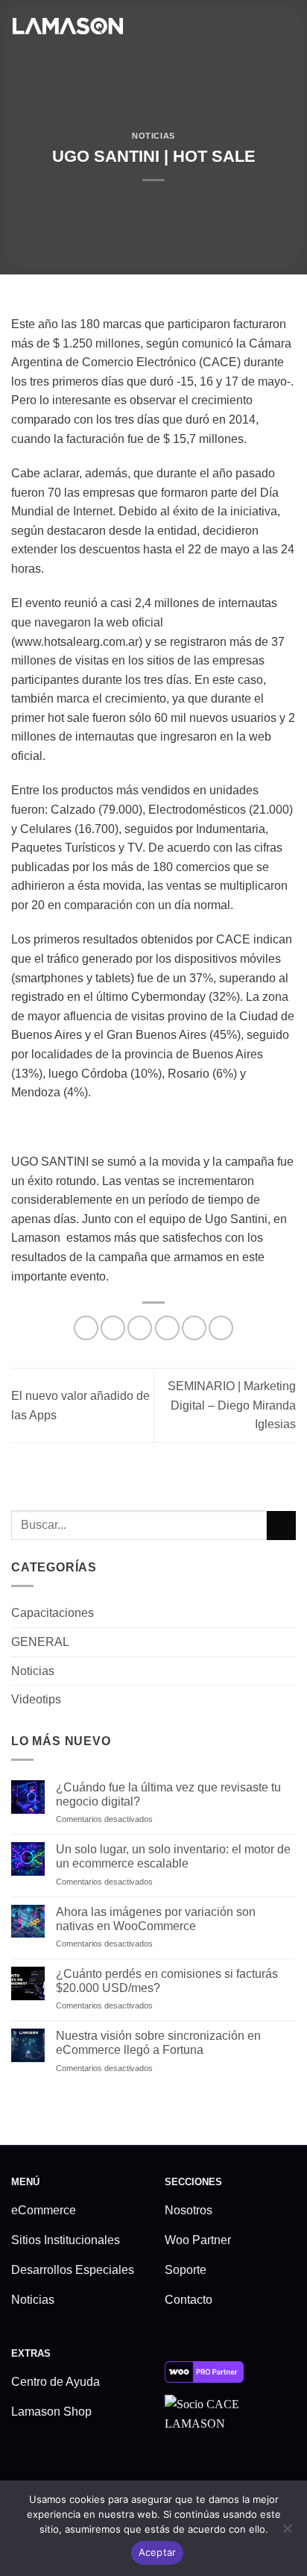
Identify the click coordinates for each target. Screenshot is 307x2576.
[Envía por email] (167, 1328)
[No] (287, 2533)
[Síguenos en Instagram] (200, 2470)
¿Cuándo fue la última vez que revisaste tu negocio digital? (168, 1794)
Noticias (153, 136)
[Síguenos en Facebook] (176, 2470)
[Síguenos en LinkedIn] (247, 2470)
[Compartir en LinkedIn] (221, 1328)
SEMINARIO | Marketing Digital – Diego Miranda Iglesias (232, 1405)
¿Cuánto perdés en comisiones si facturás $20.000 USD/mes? (167, 1981)
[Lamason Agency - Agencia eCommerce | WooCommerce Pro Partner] (67, 25)
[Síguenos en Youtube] (271, 2470)
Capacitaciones (53, 1613)
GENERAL (40, 1642)
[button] (287, 25)
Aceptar (158, 2552)
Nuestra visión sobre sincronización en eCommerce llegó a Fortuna (158, 2043)
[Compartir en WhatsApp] (86, 1328)
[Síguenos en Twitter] (224, 2470)
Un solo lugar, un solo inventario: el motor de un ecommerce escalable (173, 1856)
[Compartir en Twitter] (140, 1328)
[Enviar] (281, 1526)
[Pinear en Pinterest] (194, 1328)
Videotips (36, 1699)
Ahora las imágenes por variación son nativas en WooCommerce (156, 1919)
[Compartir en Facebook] (113, 1328)
